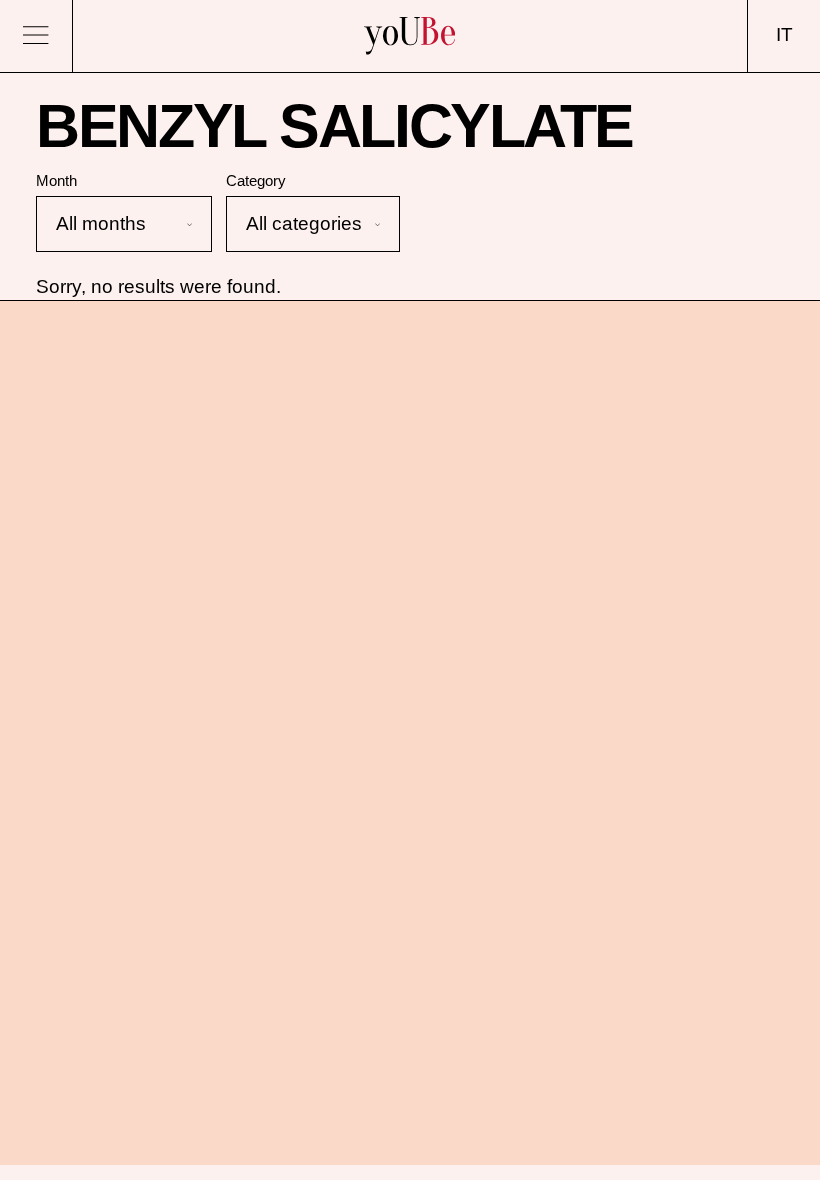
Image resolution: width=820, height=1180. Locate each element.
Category (256, 180)
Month (56, 180)
